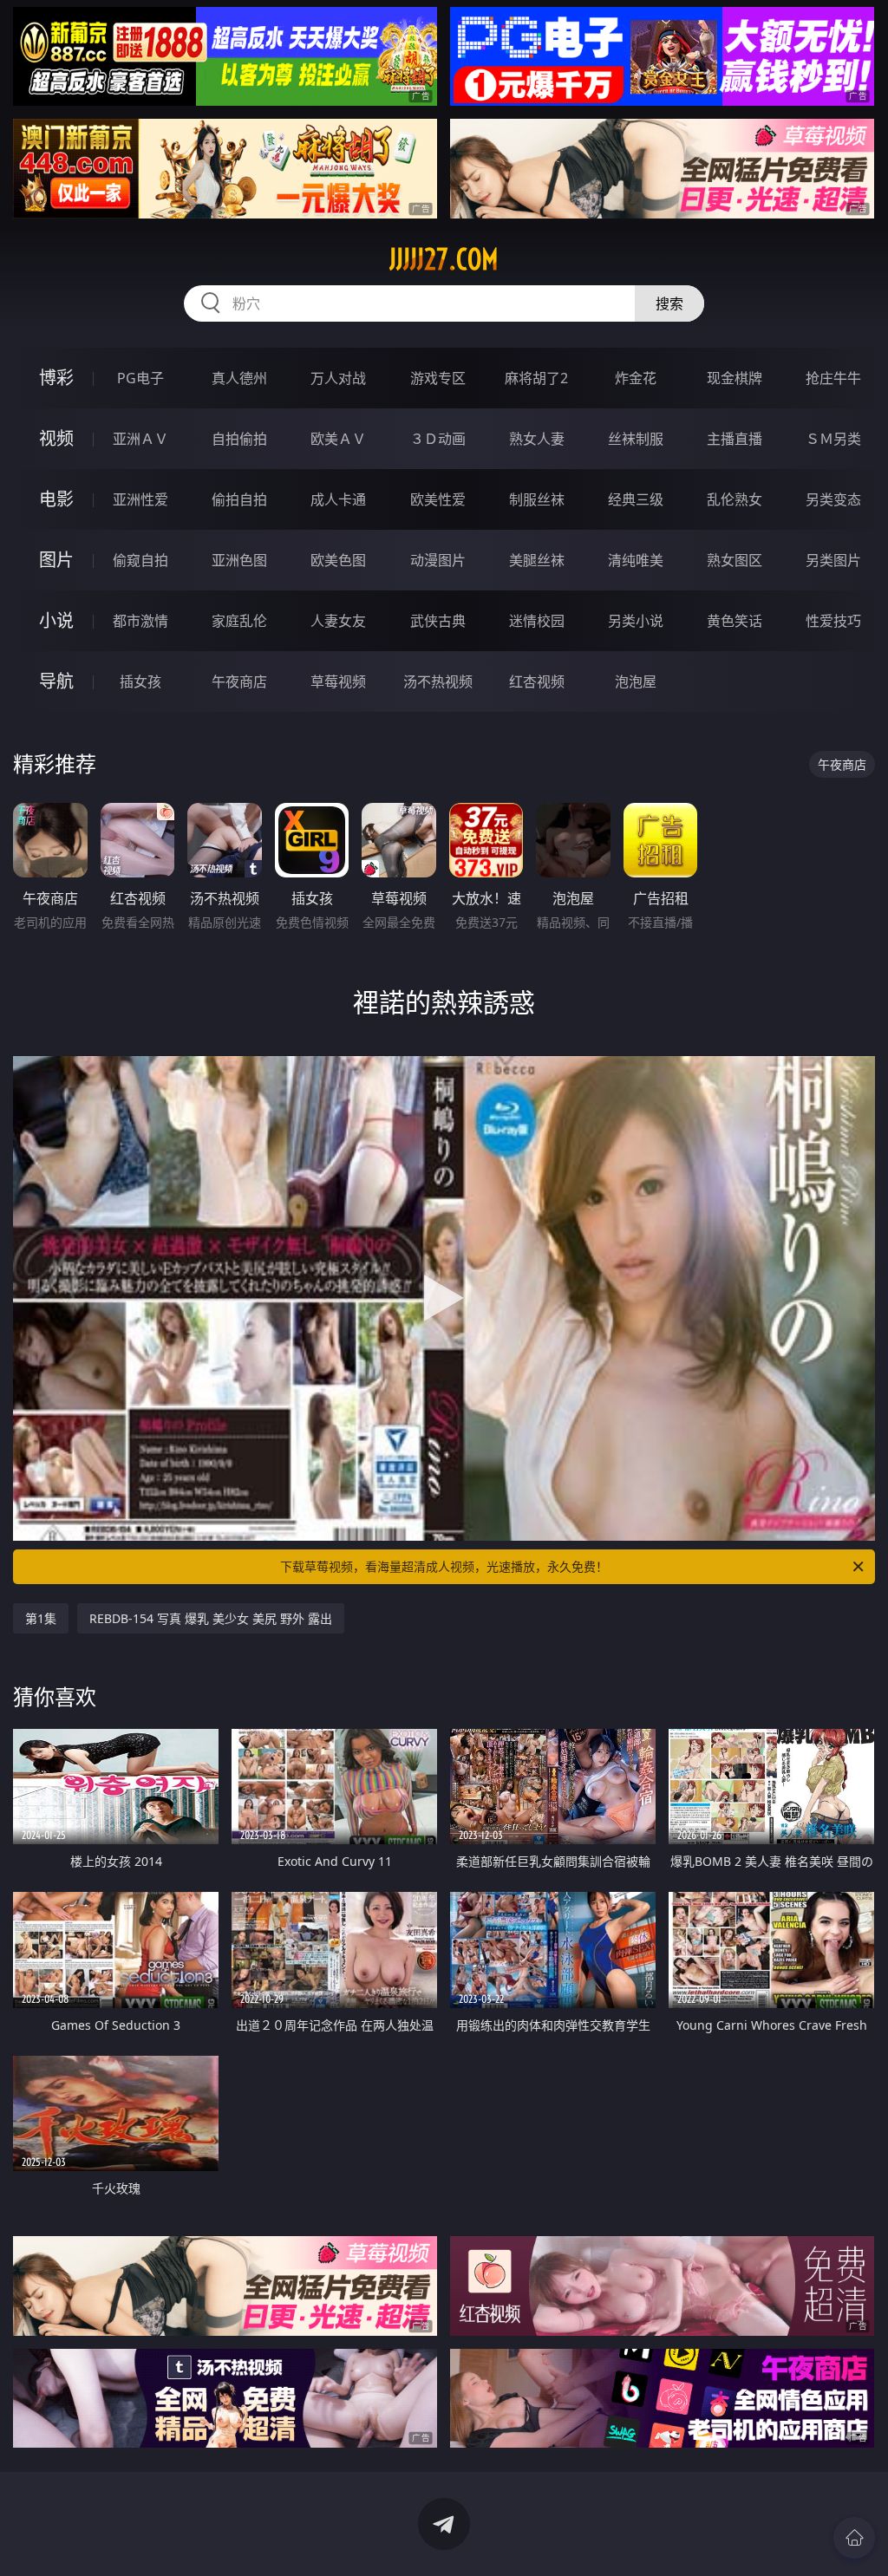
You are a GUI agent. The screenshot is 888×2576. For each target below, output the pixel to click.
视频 (56, 438)
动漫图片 (438, 560)
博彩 (56, 378)
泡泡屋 (636, 681)
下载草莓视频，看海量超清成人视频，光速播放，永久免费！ (444, 1566)
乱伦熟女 (735, 499)
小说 (56, 620)
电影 (56, 499)
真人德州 (239, 378)
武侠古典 (438, 621)
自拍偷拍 (239, 439)
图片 (56, 560)
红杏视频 (537, 681)
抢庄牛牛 (833, 378)
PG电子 (140, 378)
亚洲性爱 (140, 499)
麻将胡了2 (536, 378)
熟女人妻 (537, 439)
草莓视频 (338, 681)
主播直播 (735, 439)
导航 (56, 681)
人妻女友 (338, 621)
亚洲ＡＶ (140, 439)
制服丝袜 (537, 499)
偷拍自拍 (239, 499)
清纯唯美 (636, 560)
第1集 (41, 1618)
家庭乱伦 (239, 621)
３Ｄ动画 (438, 439)
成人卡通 (338, 499)
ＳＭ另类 (833, 439)
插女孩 (140, 681)
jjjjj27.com (444, 259)
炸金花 (636, 378)
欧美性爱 (438, 499)
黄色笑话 (735, 621)
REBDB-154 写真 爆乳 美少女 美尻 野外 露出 (211, 1618)
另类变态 (833, 499)
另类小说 (636, 621)
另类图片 (833, 560)
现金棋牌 (735, 378)
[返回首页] (854, 2538)
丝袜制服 (636, 439)
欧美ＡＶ (338, 439)
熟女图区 (735, 560)
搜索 (669, 303)
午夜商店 (239, 681)
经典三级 (636, 499)
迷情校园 (537, 621)
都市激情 (140, 621)
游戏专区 (438, 378)
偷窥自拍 (140, 560)
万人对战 (338, 378)
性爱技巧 (833, 621)
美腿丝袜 (537, 560)
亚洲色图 (239, 560)
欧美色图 (338, 560)
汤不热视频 (438, 681)
